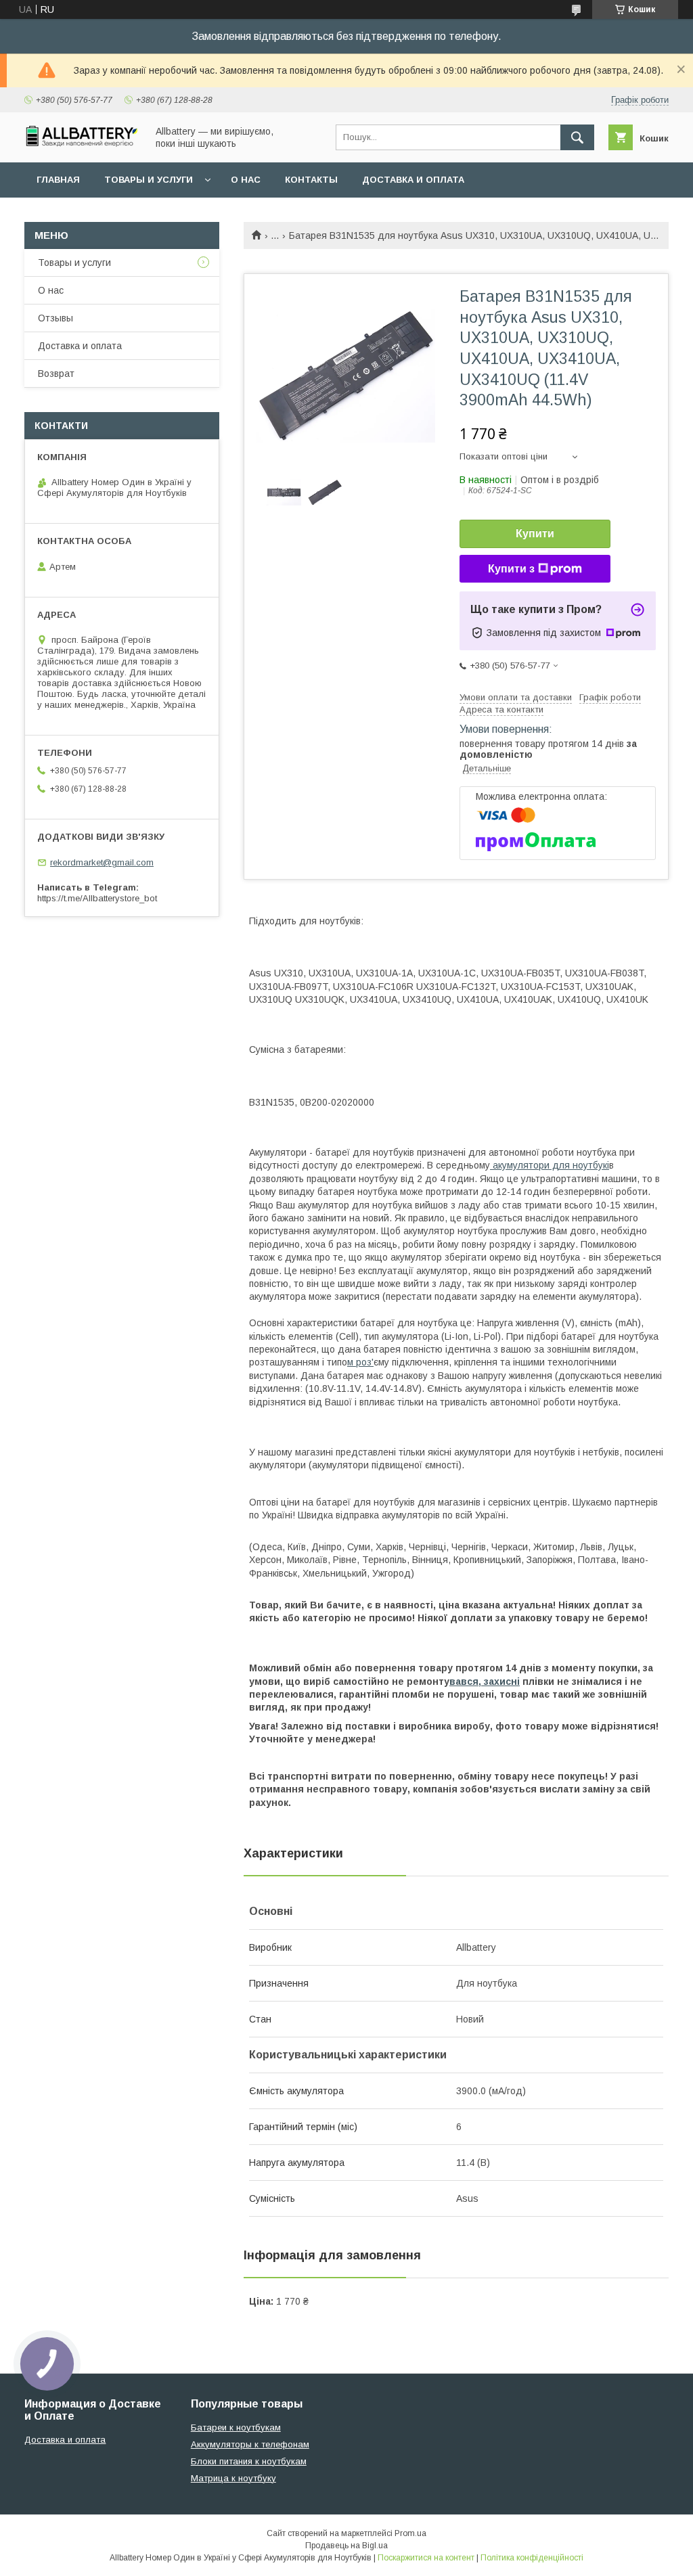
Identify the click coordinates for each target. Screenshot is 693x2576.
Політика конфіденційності (532, 2558)
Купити (535, 534)
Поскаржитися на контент (426, 2558)
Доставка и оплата (413, 180)
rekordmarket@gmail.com (102, 862)
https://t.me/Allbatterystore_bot (97, 898)
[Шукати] (577, 137)
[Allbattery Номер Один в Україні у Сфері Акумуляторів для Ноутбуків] (82, 143)
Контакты (311, 180)
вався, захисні (485, 1681)
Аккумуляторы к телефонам (250, 2444)
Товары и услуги (149, 180)
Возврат (56, 374)
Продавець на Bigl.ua (346, 2546)
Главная (58, 180)
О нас (246, 180)
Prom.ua (410, 2533)
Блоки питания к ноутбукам (249, 2461)
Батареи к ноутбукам (236, 2427)
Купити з (511, 569)
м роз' (360, 1362)
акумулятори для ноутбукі (550, 1165)
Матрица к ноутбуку (233, 2478)
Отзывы (55, 318)
